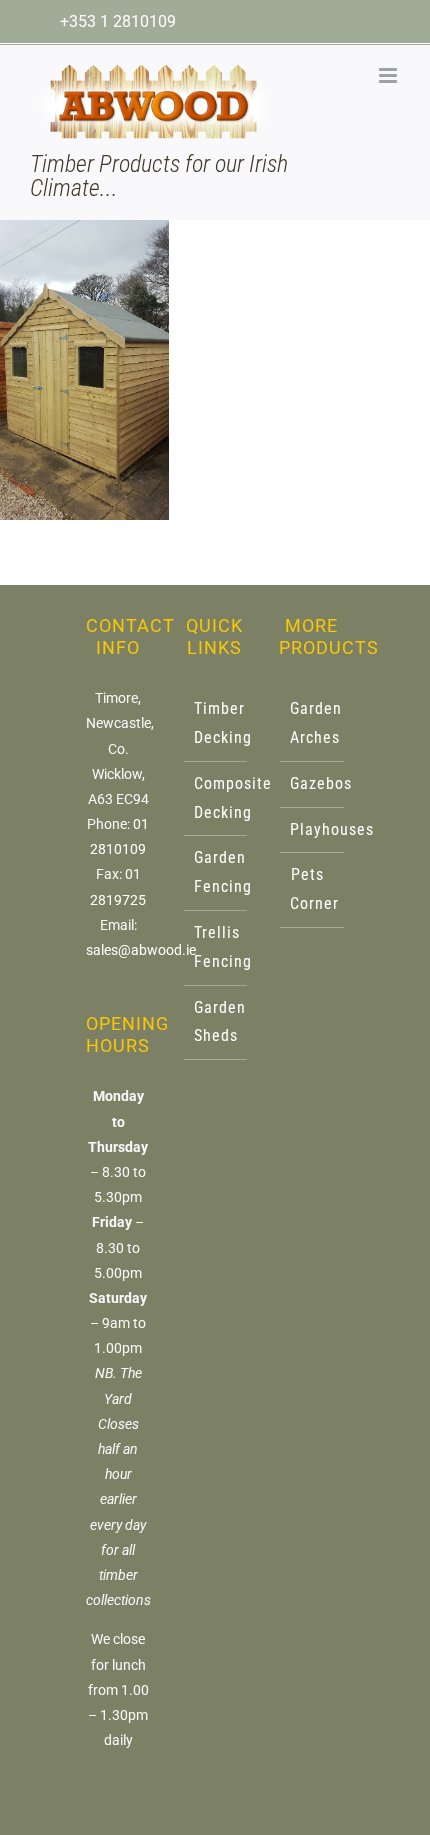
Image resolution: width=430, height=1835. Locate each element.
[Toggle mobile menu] (389, 75)
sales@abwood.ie (141, 950)
